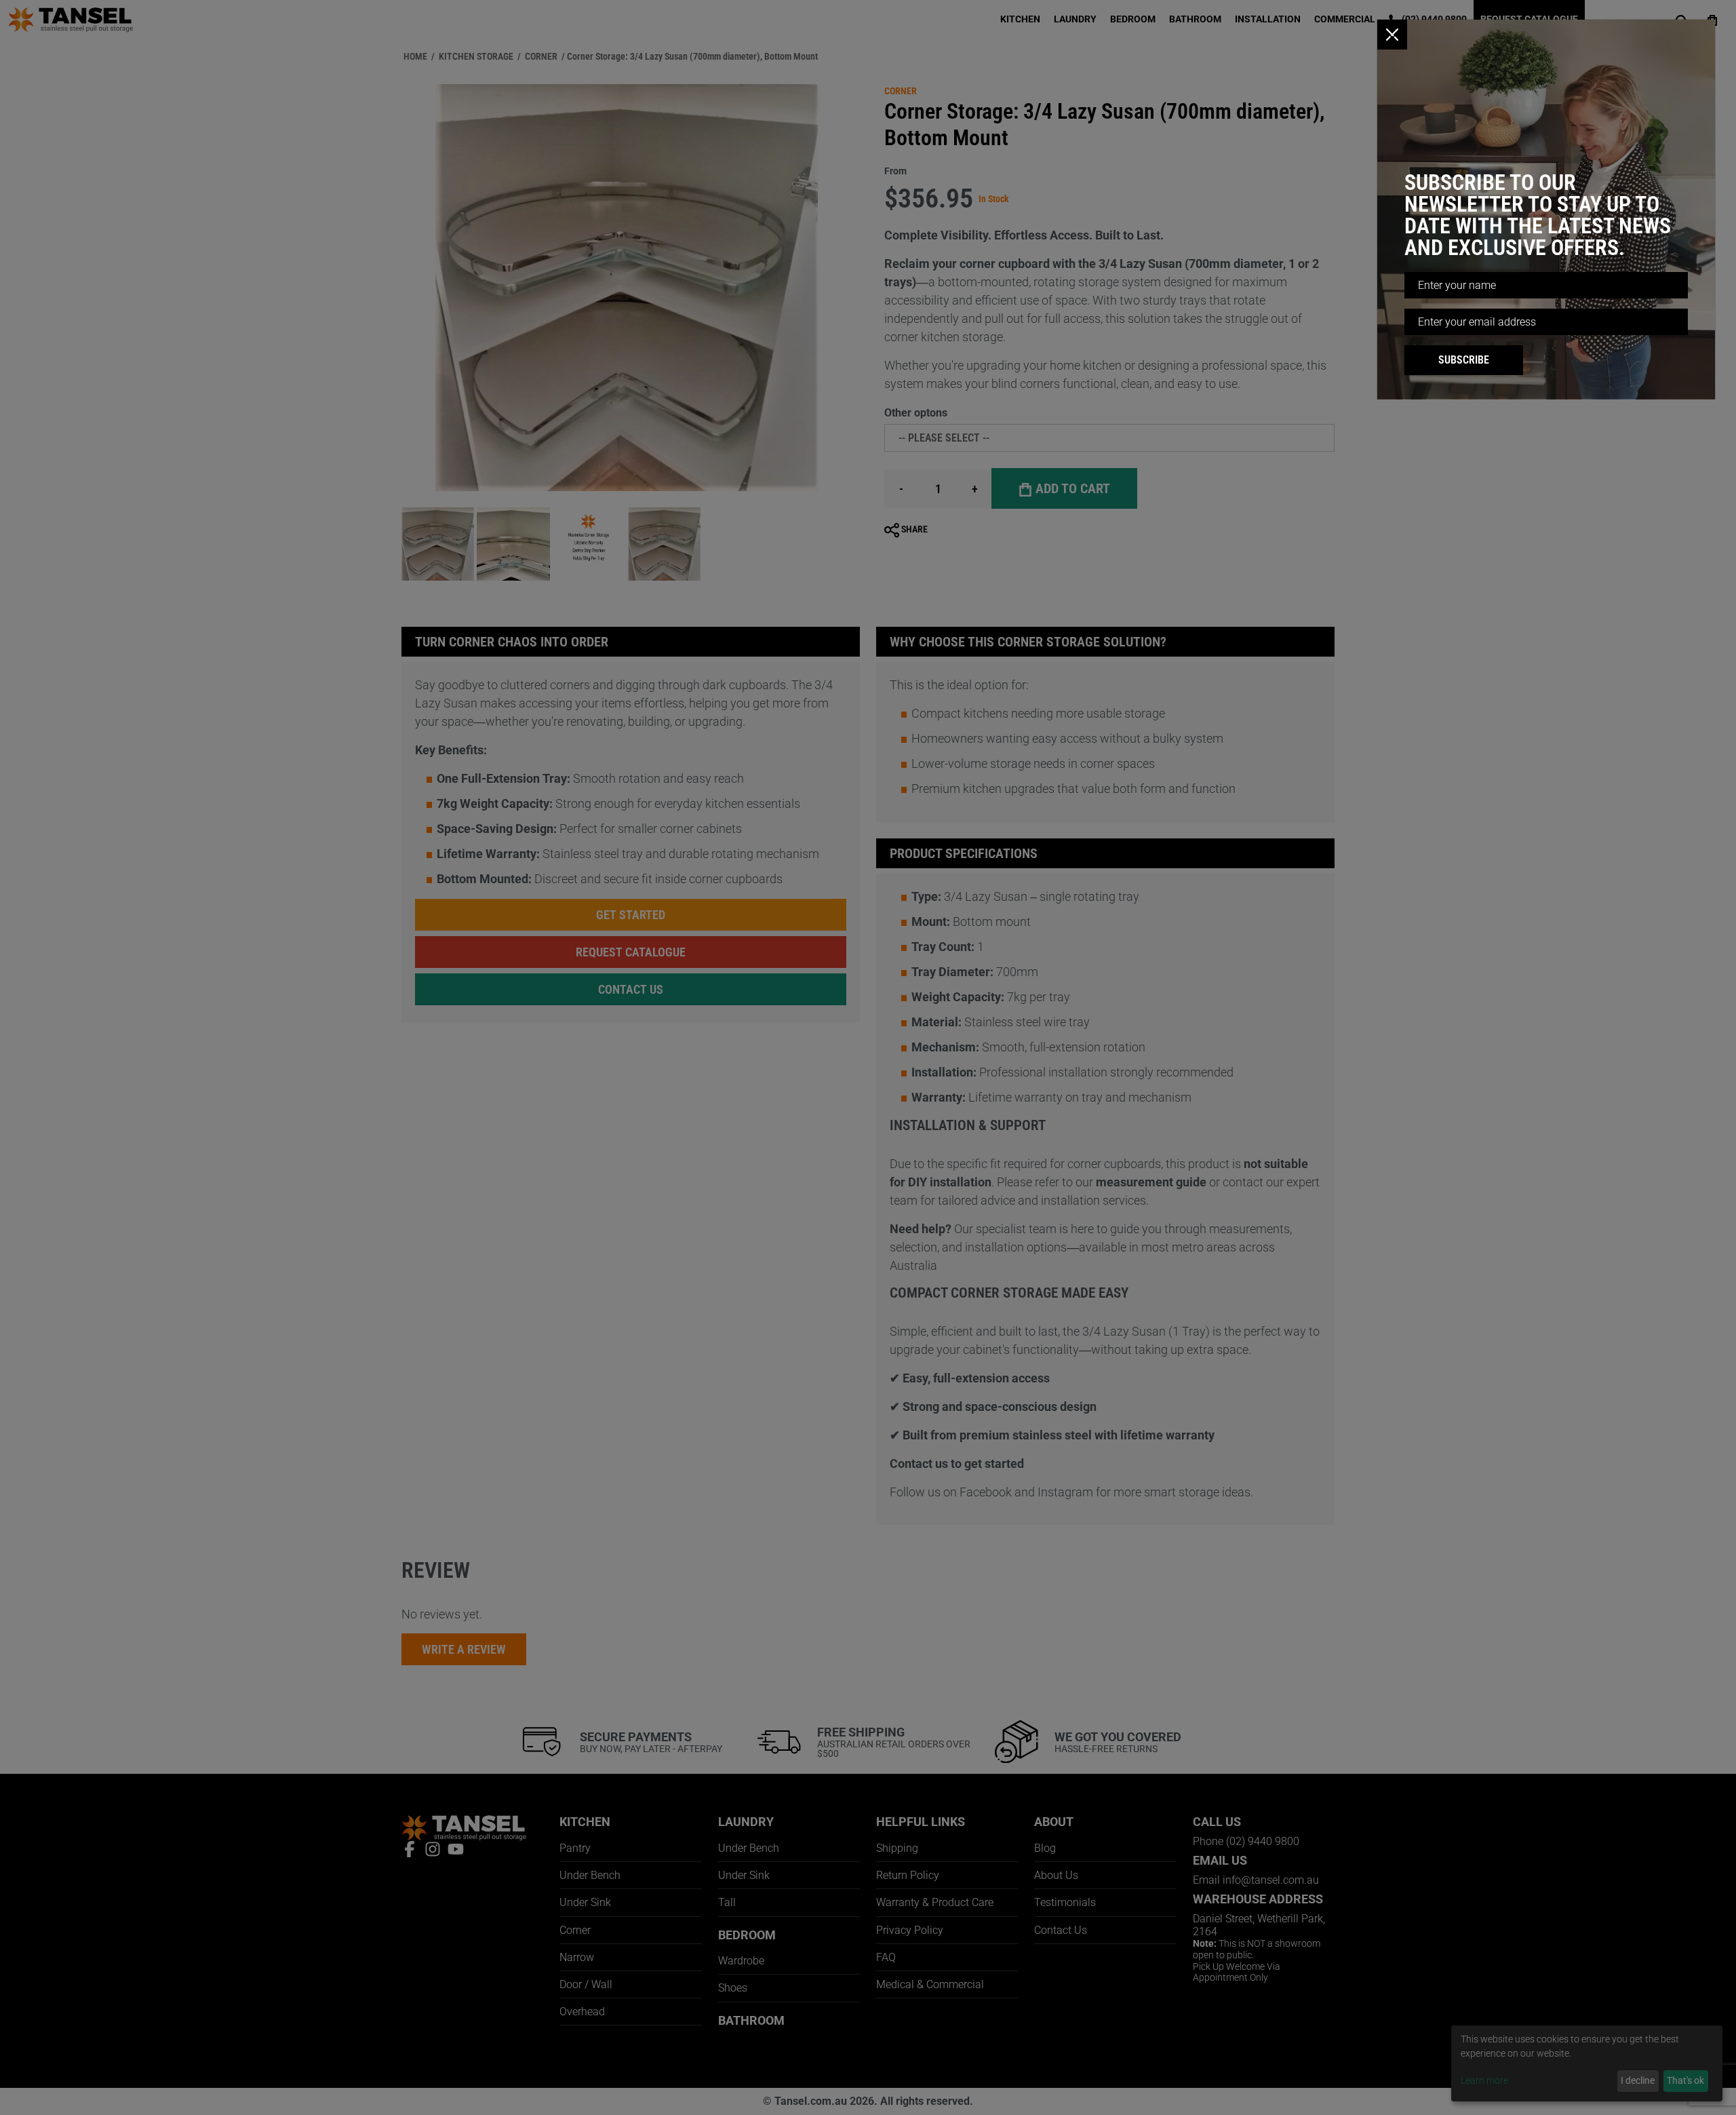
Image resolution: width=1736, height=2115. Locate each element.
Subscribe (1464, 360)
